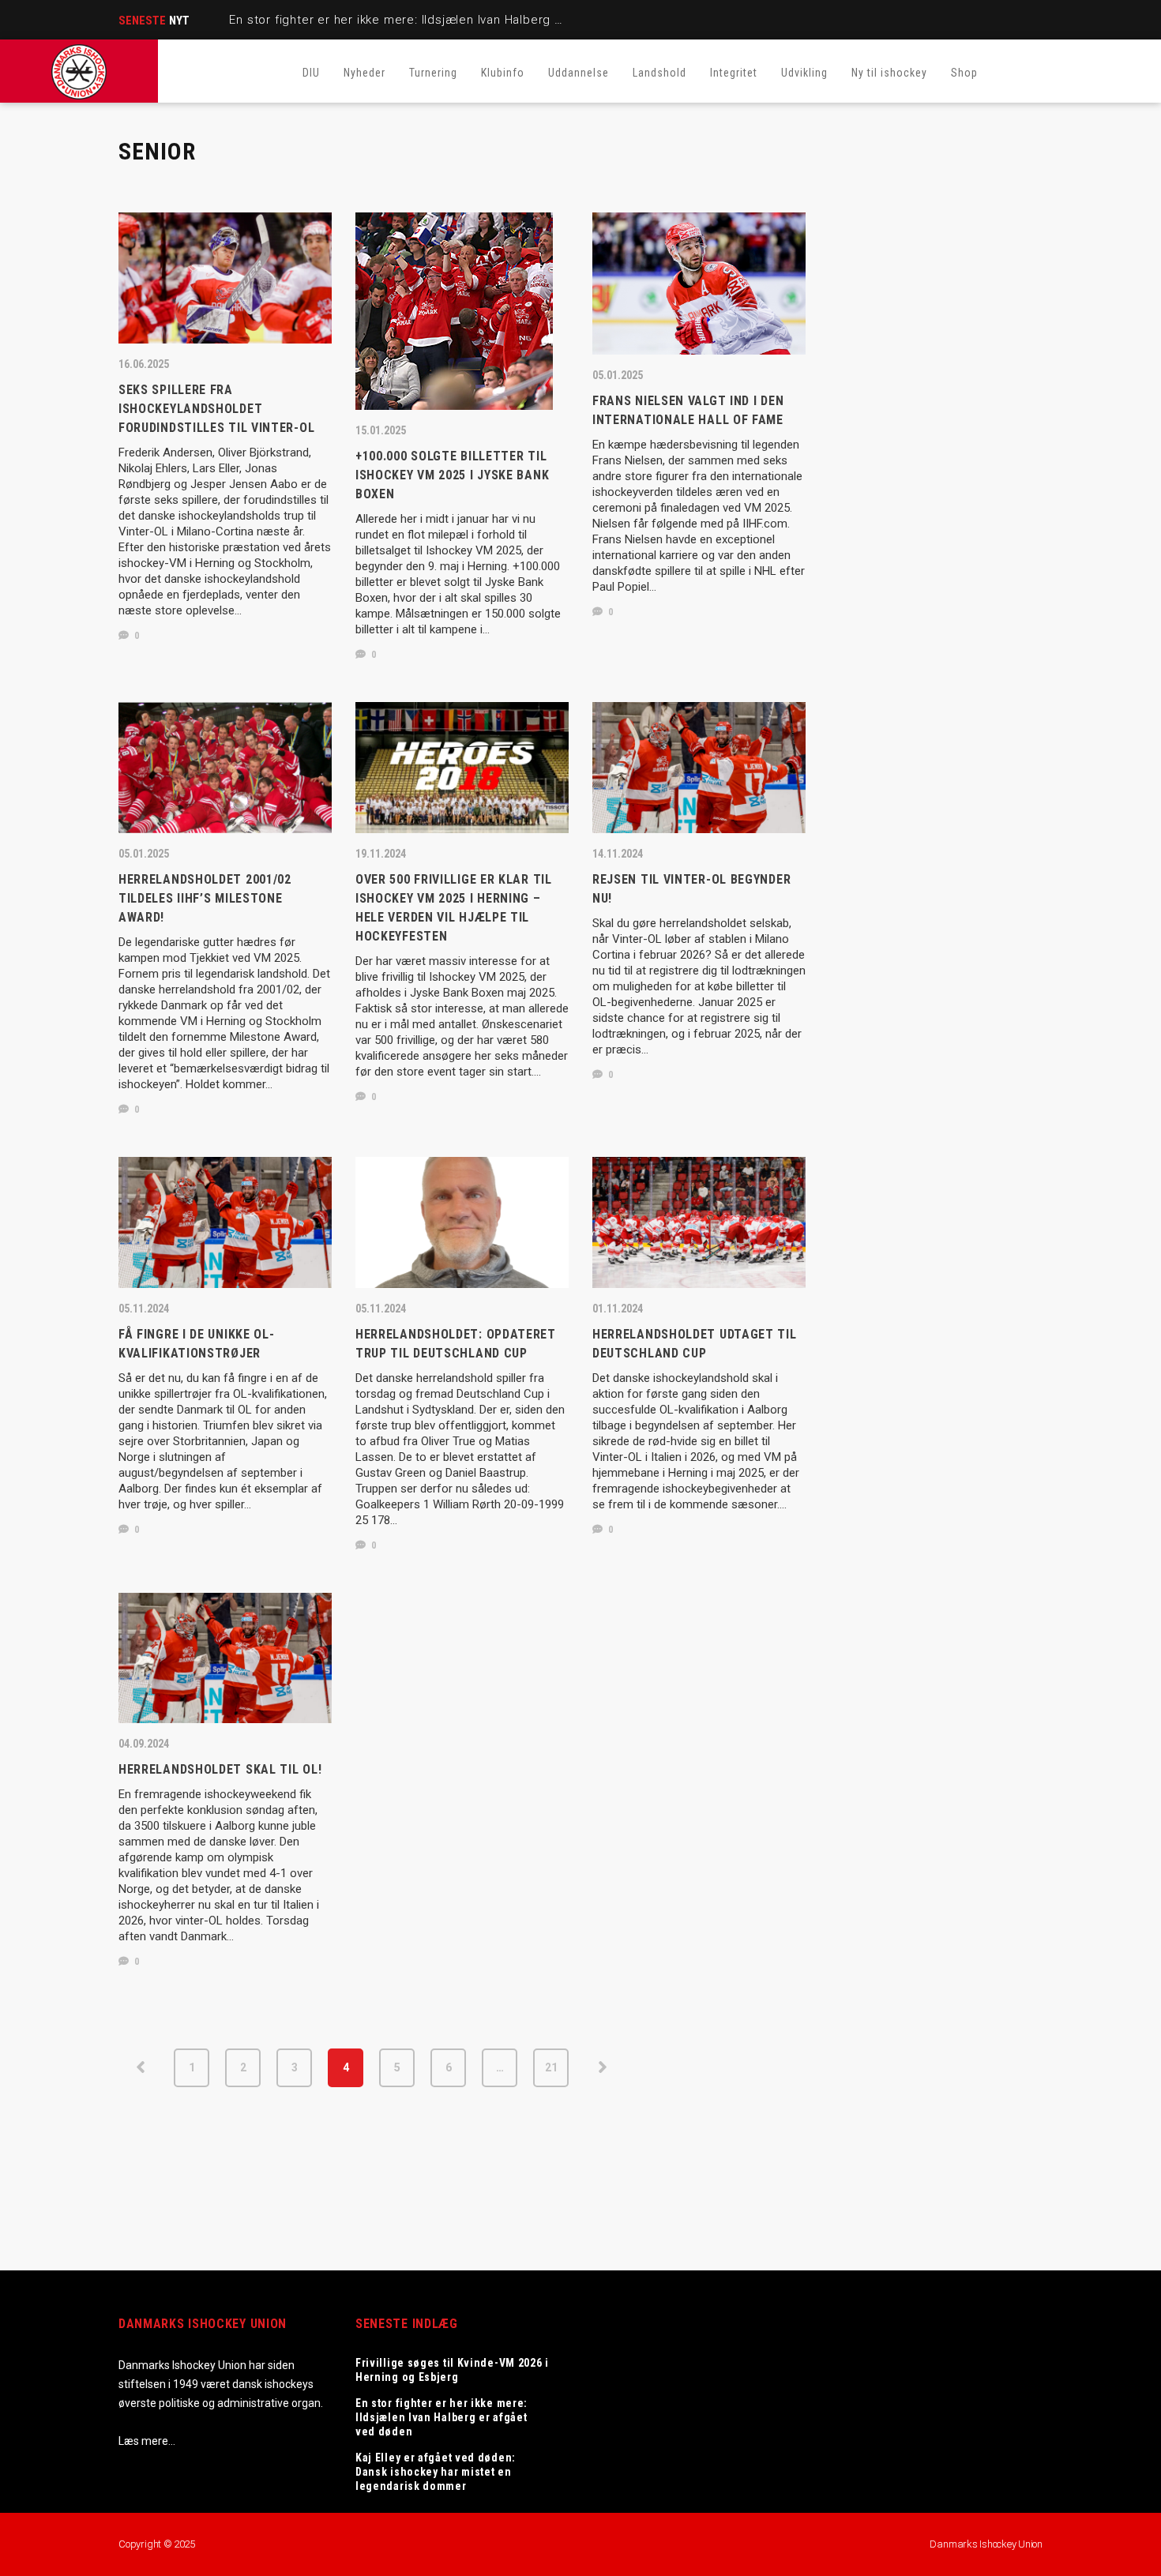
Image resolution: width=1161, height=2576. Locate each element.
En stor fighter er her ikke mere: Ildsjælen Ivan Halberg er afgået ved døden (453, 20)
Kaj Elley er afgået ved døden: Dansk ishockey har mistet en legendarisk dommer (436, 2472)
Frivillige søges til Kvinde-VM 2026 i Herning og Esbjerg (452, 2370)
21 (551, 2067)
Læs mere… (147, 2441)
